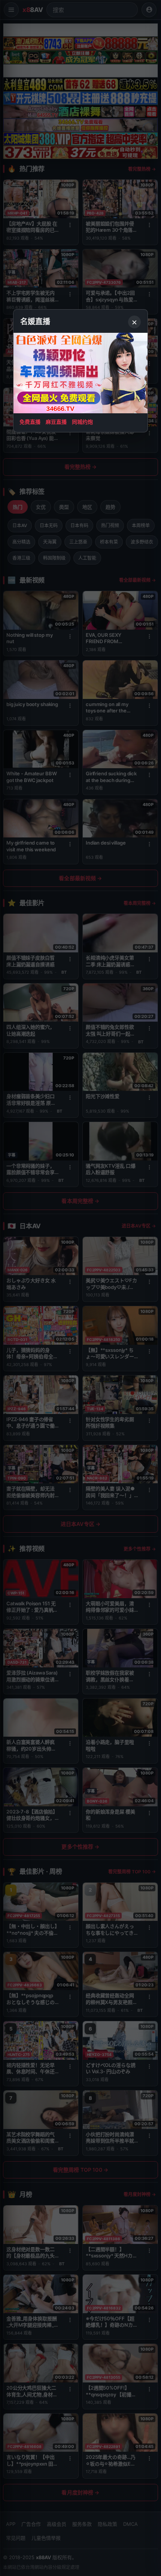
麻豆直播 (56, 422)
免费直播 (30, 422)
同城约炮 (82, 422)
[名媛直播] (80, 1288)
